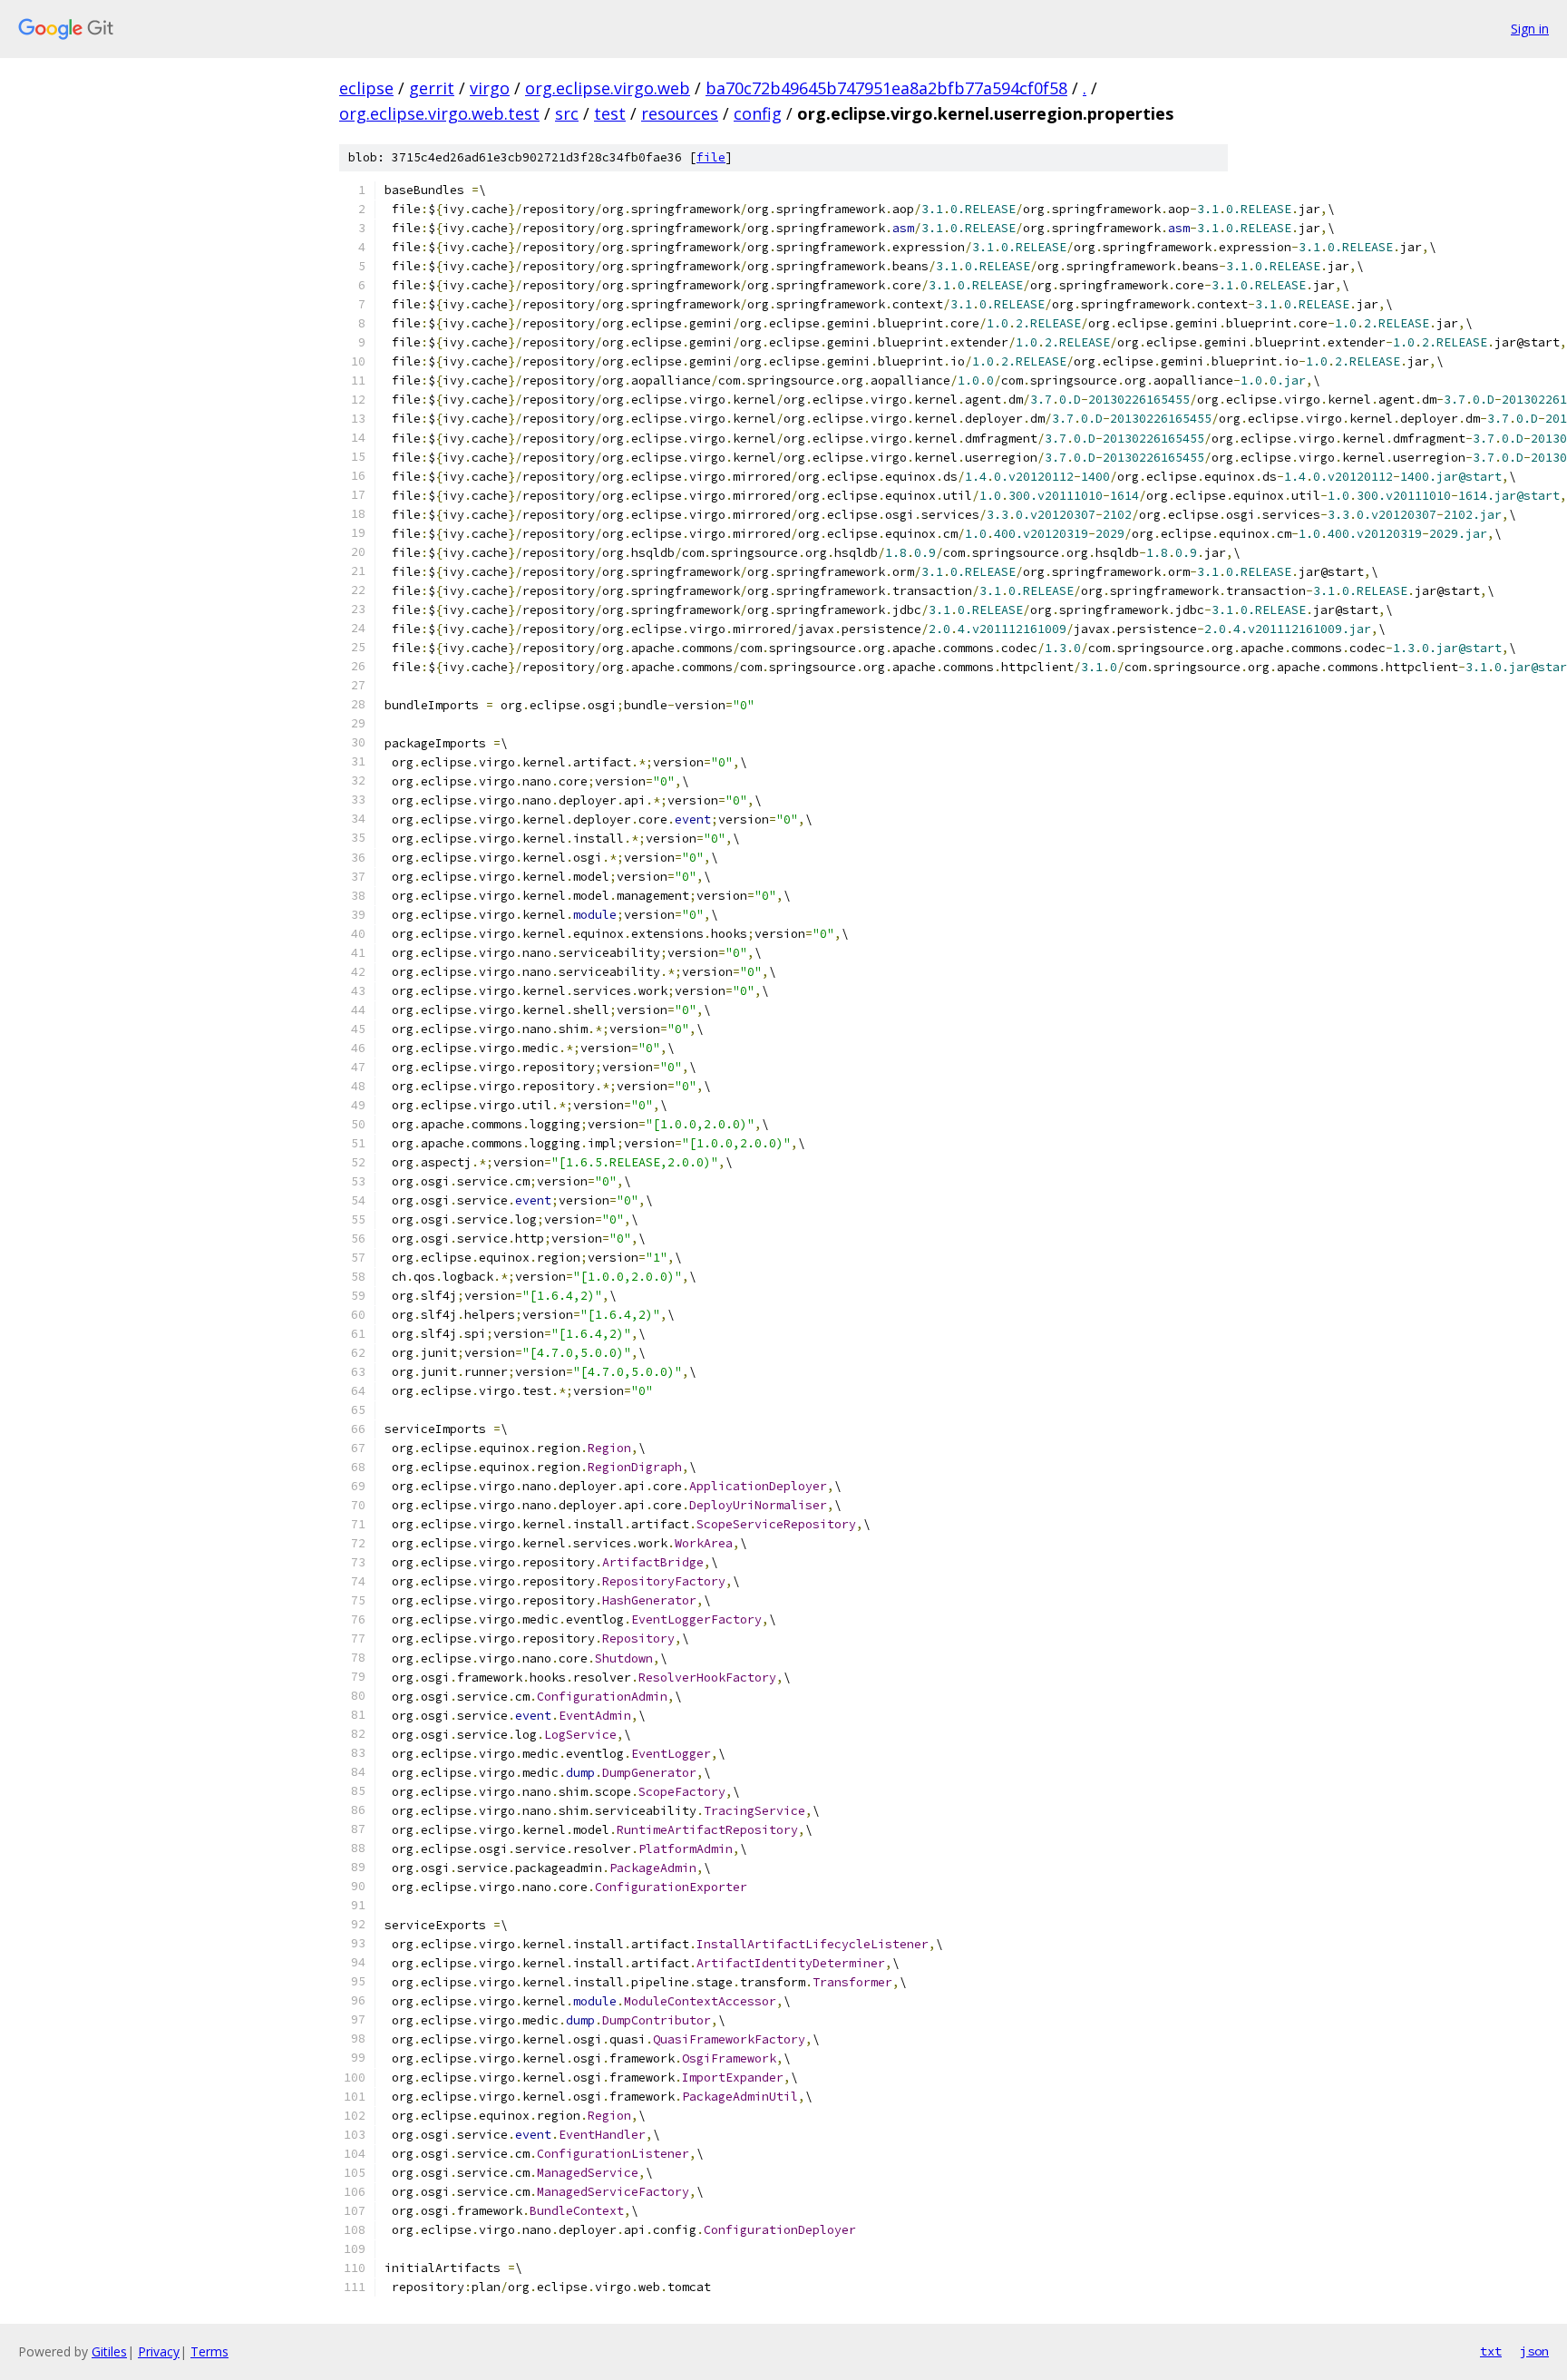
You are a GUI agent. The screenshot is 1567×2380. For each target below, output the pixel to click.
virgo (490, 88)
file (711, 157)
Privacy (159, 2351)
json (1534, 2351)
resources (680, 113)
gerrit (432, 88)
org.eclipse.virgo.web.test (439, 113)
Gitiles (109, 2351)
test (610, 113)
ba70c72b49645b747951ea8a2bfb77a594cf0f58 (886, 88)
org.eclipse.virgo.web (608, 88)
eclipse (366, 88)
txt (1491, 2351)
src (567, 113)
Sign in (1530, 29)
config (758, 113)
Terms (209, 2351)
